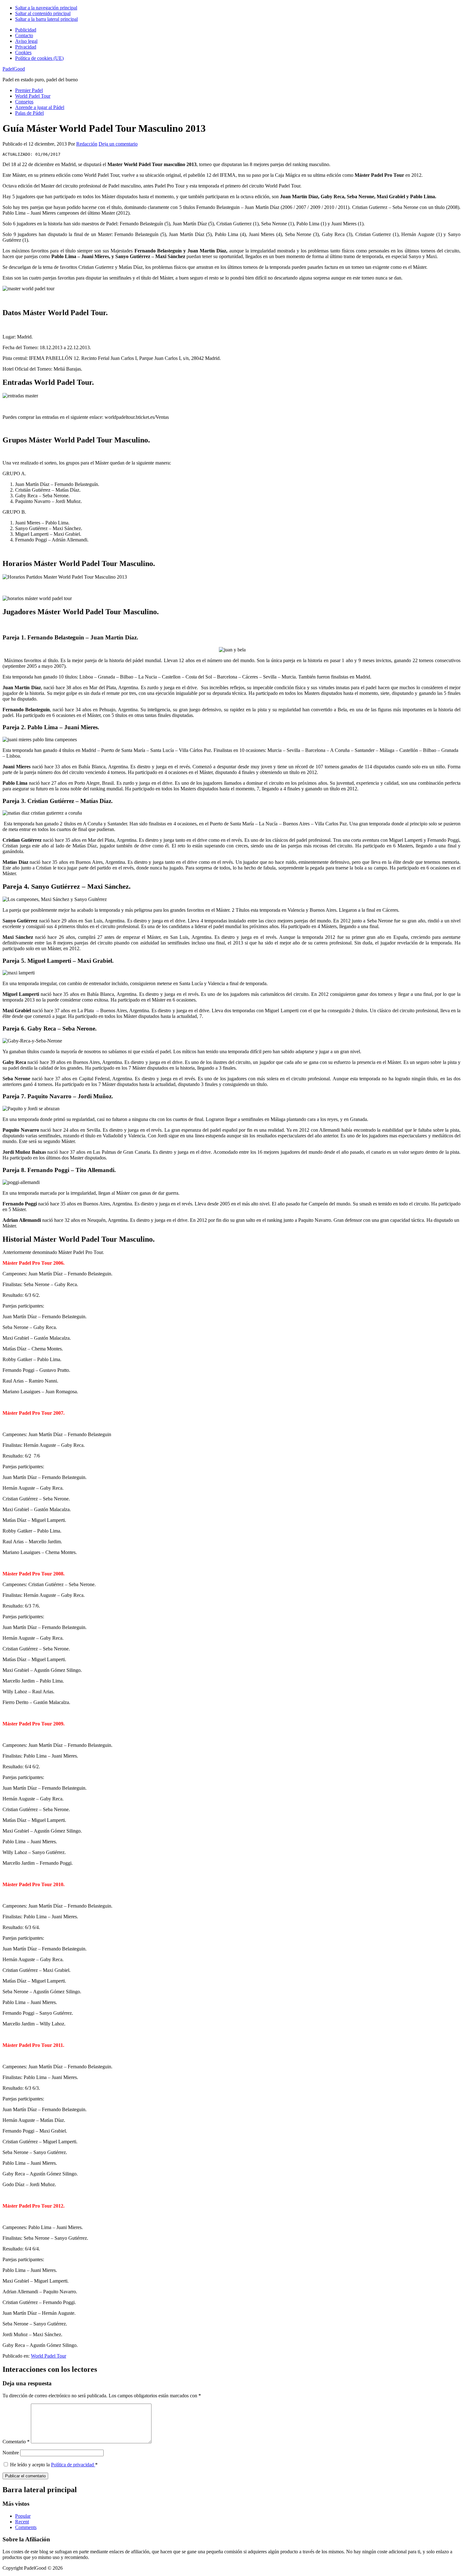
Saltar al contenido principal (43, 13)
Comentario (16, 2442)
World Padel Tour (49, 2356)
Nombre (11, 2453)
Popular (23, 2516)
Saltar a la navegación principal (46, 8)
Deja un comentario (118, 144)
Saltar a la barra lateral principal (46, 19)
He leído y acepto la (54, 2465)
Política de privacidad (73, 2465)
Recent (22, 2522)
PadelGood (14, 69)
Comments (26, 2527)
